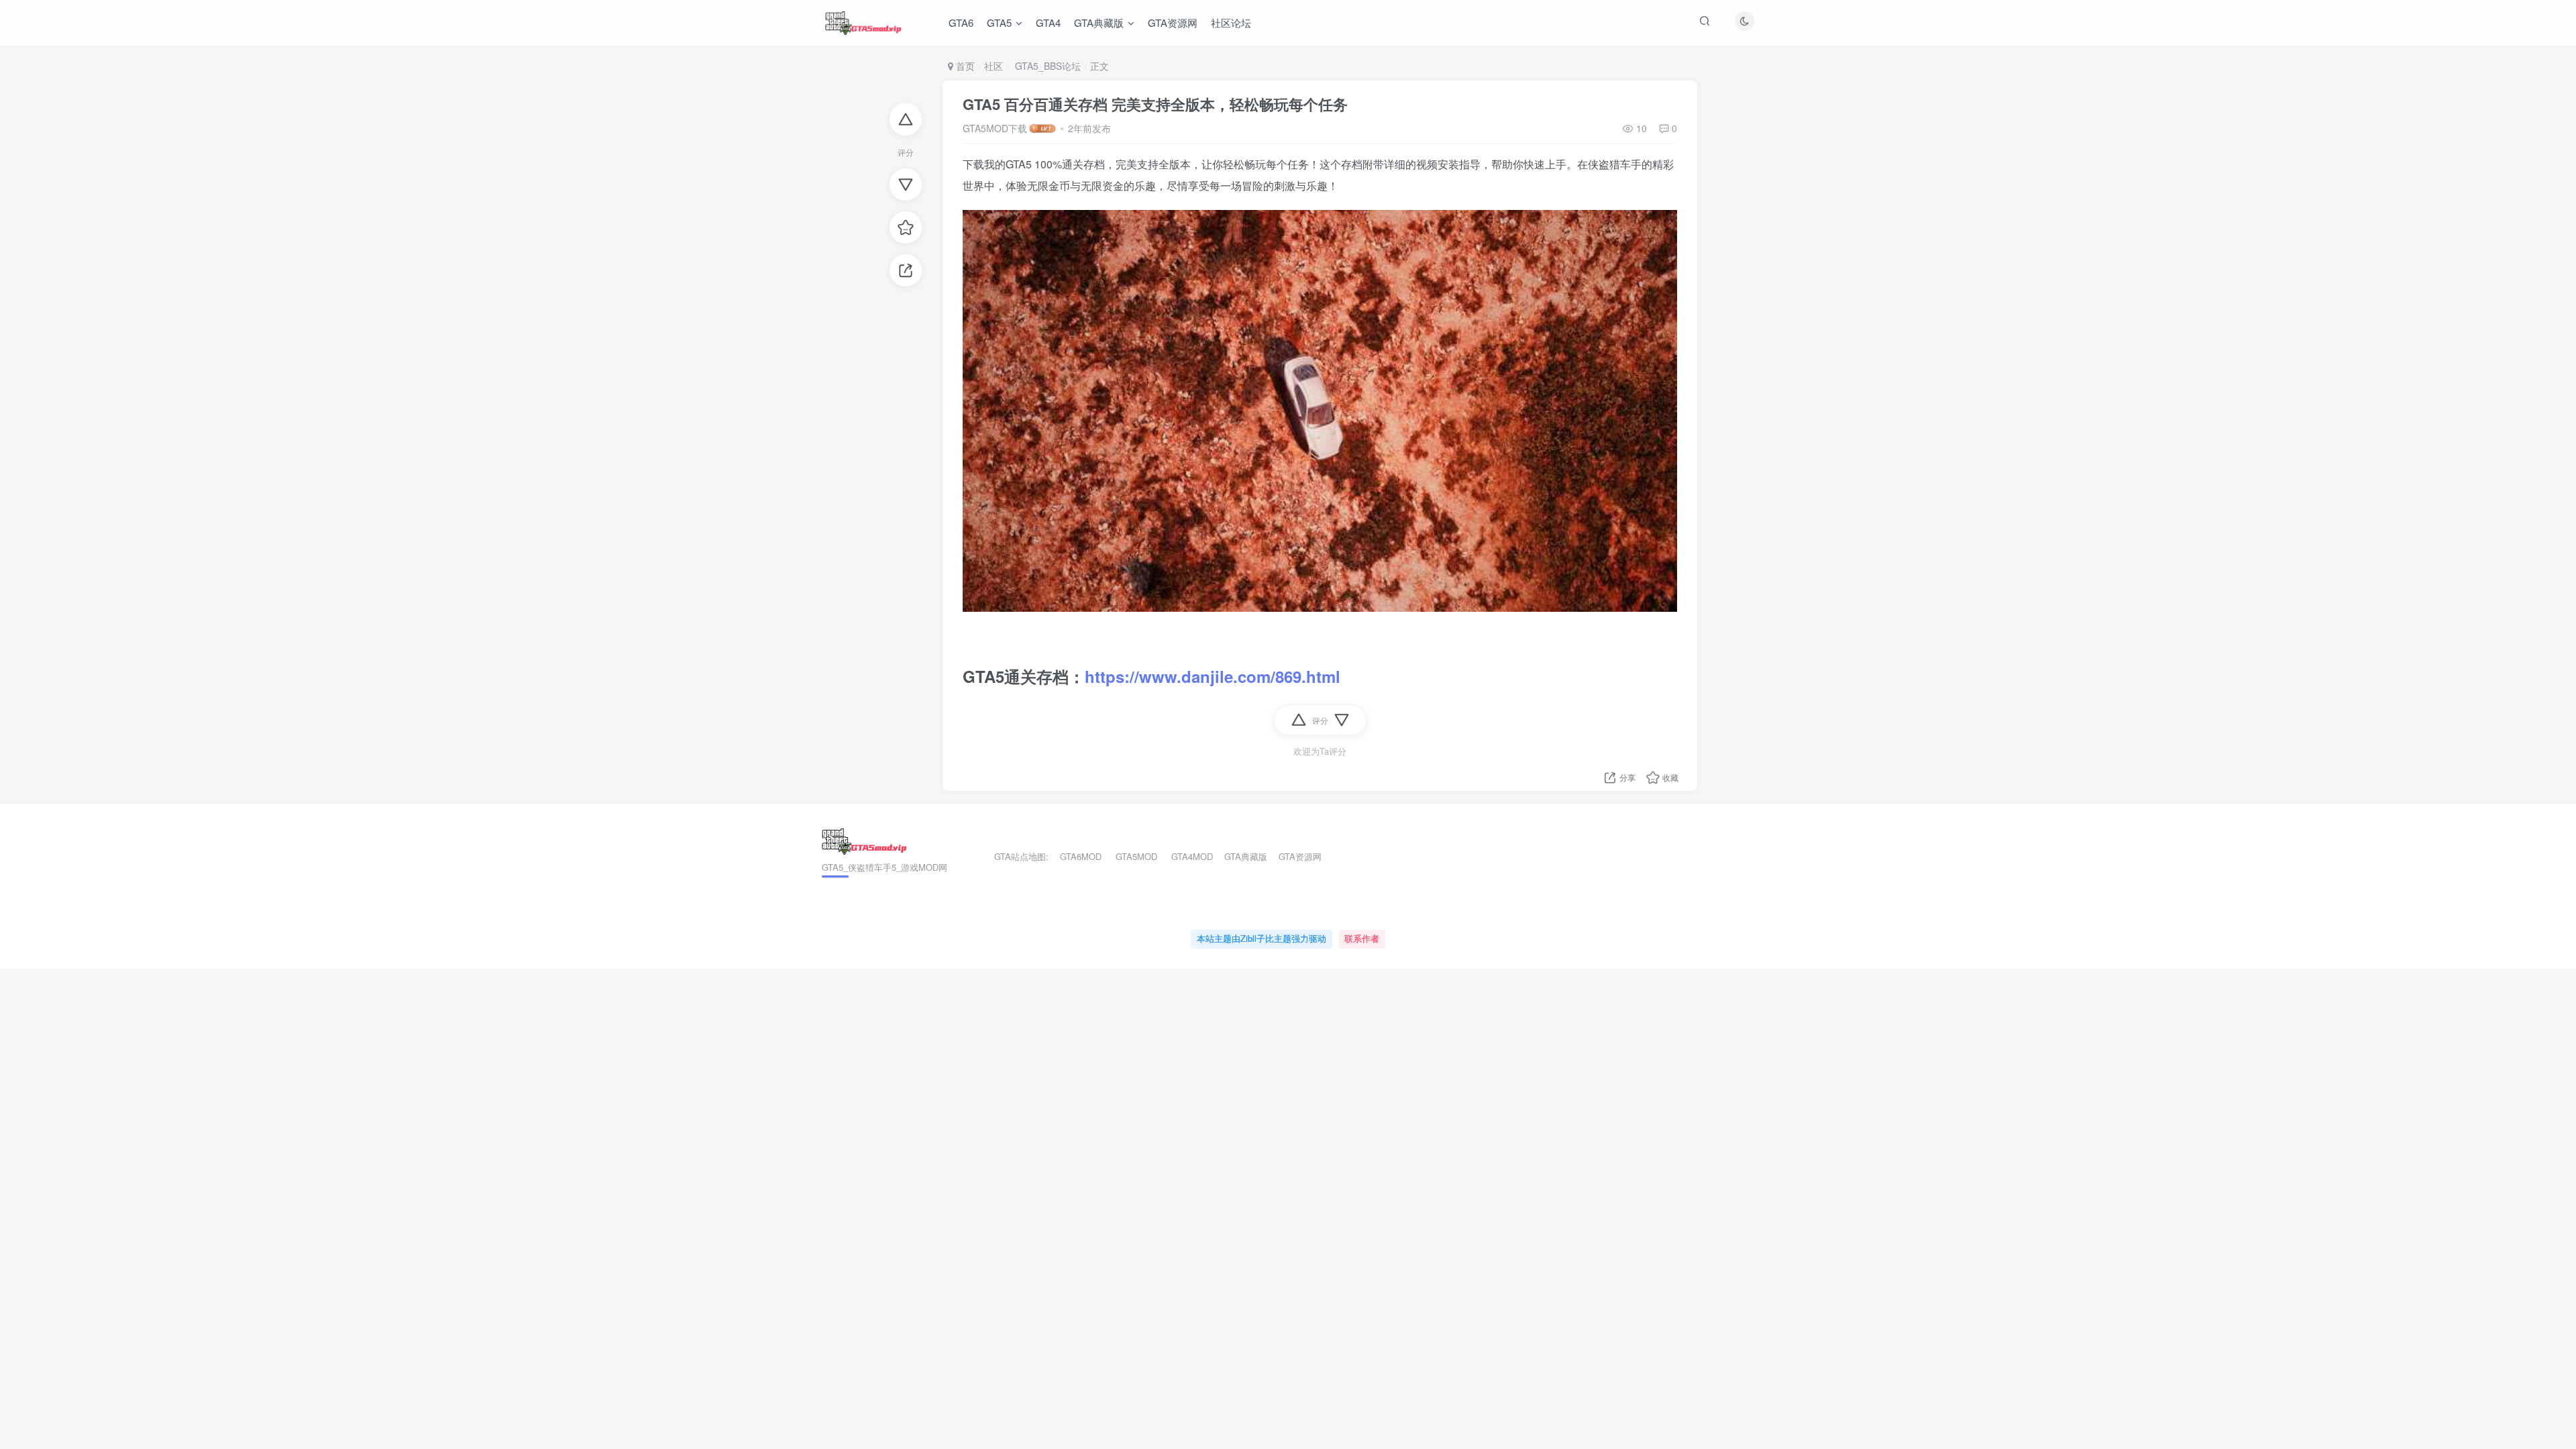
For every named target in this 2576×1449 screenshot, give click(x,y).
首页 (964, 66)
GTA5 (999, 22)
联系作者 (1362, 938)
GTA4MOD (1192, 856)
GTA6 (961, 22)
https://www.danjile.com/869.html (1213, 676)
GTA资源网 (1173, 22)
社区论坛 (1231, 22)
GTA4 (1048, 22)
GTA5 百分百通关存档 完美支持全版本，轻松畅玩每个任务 (1155, 104)
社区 (994, 66)
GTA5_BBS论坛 (1046, 66)
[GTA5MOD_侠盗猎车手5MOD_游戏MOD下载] (864, 840)
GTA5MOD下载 (995, 128)
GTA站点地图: (1016, 856)
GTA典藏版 (1099, 22)
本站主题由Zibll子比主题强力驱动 (1262, 938)
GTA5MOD (1136, 856)
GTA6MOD (1081, 856)
